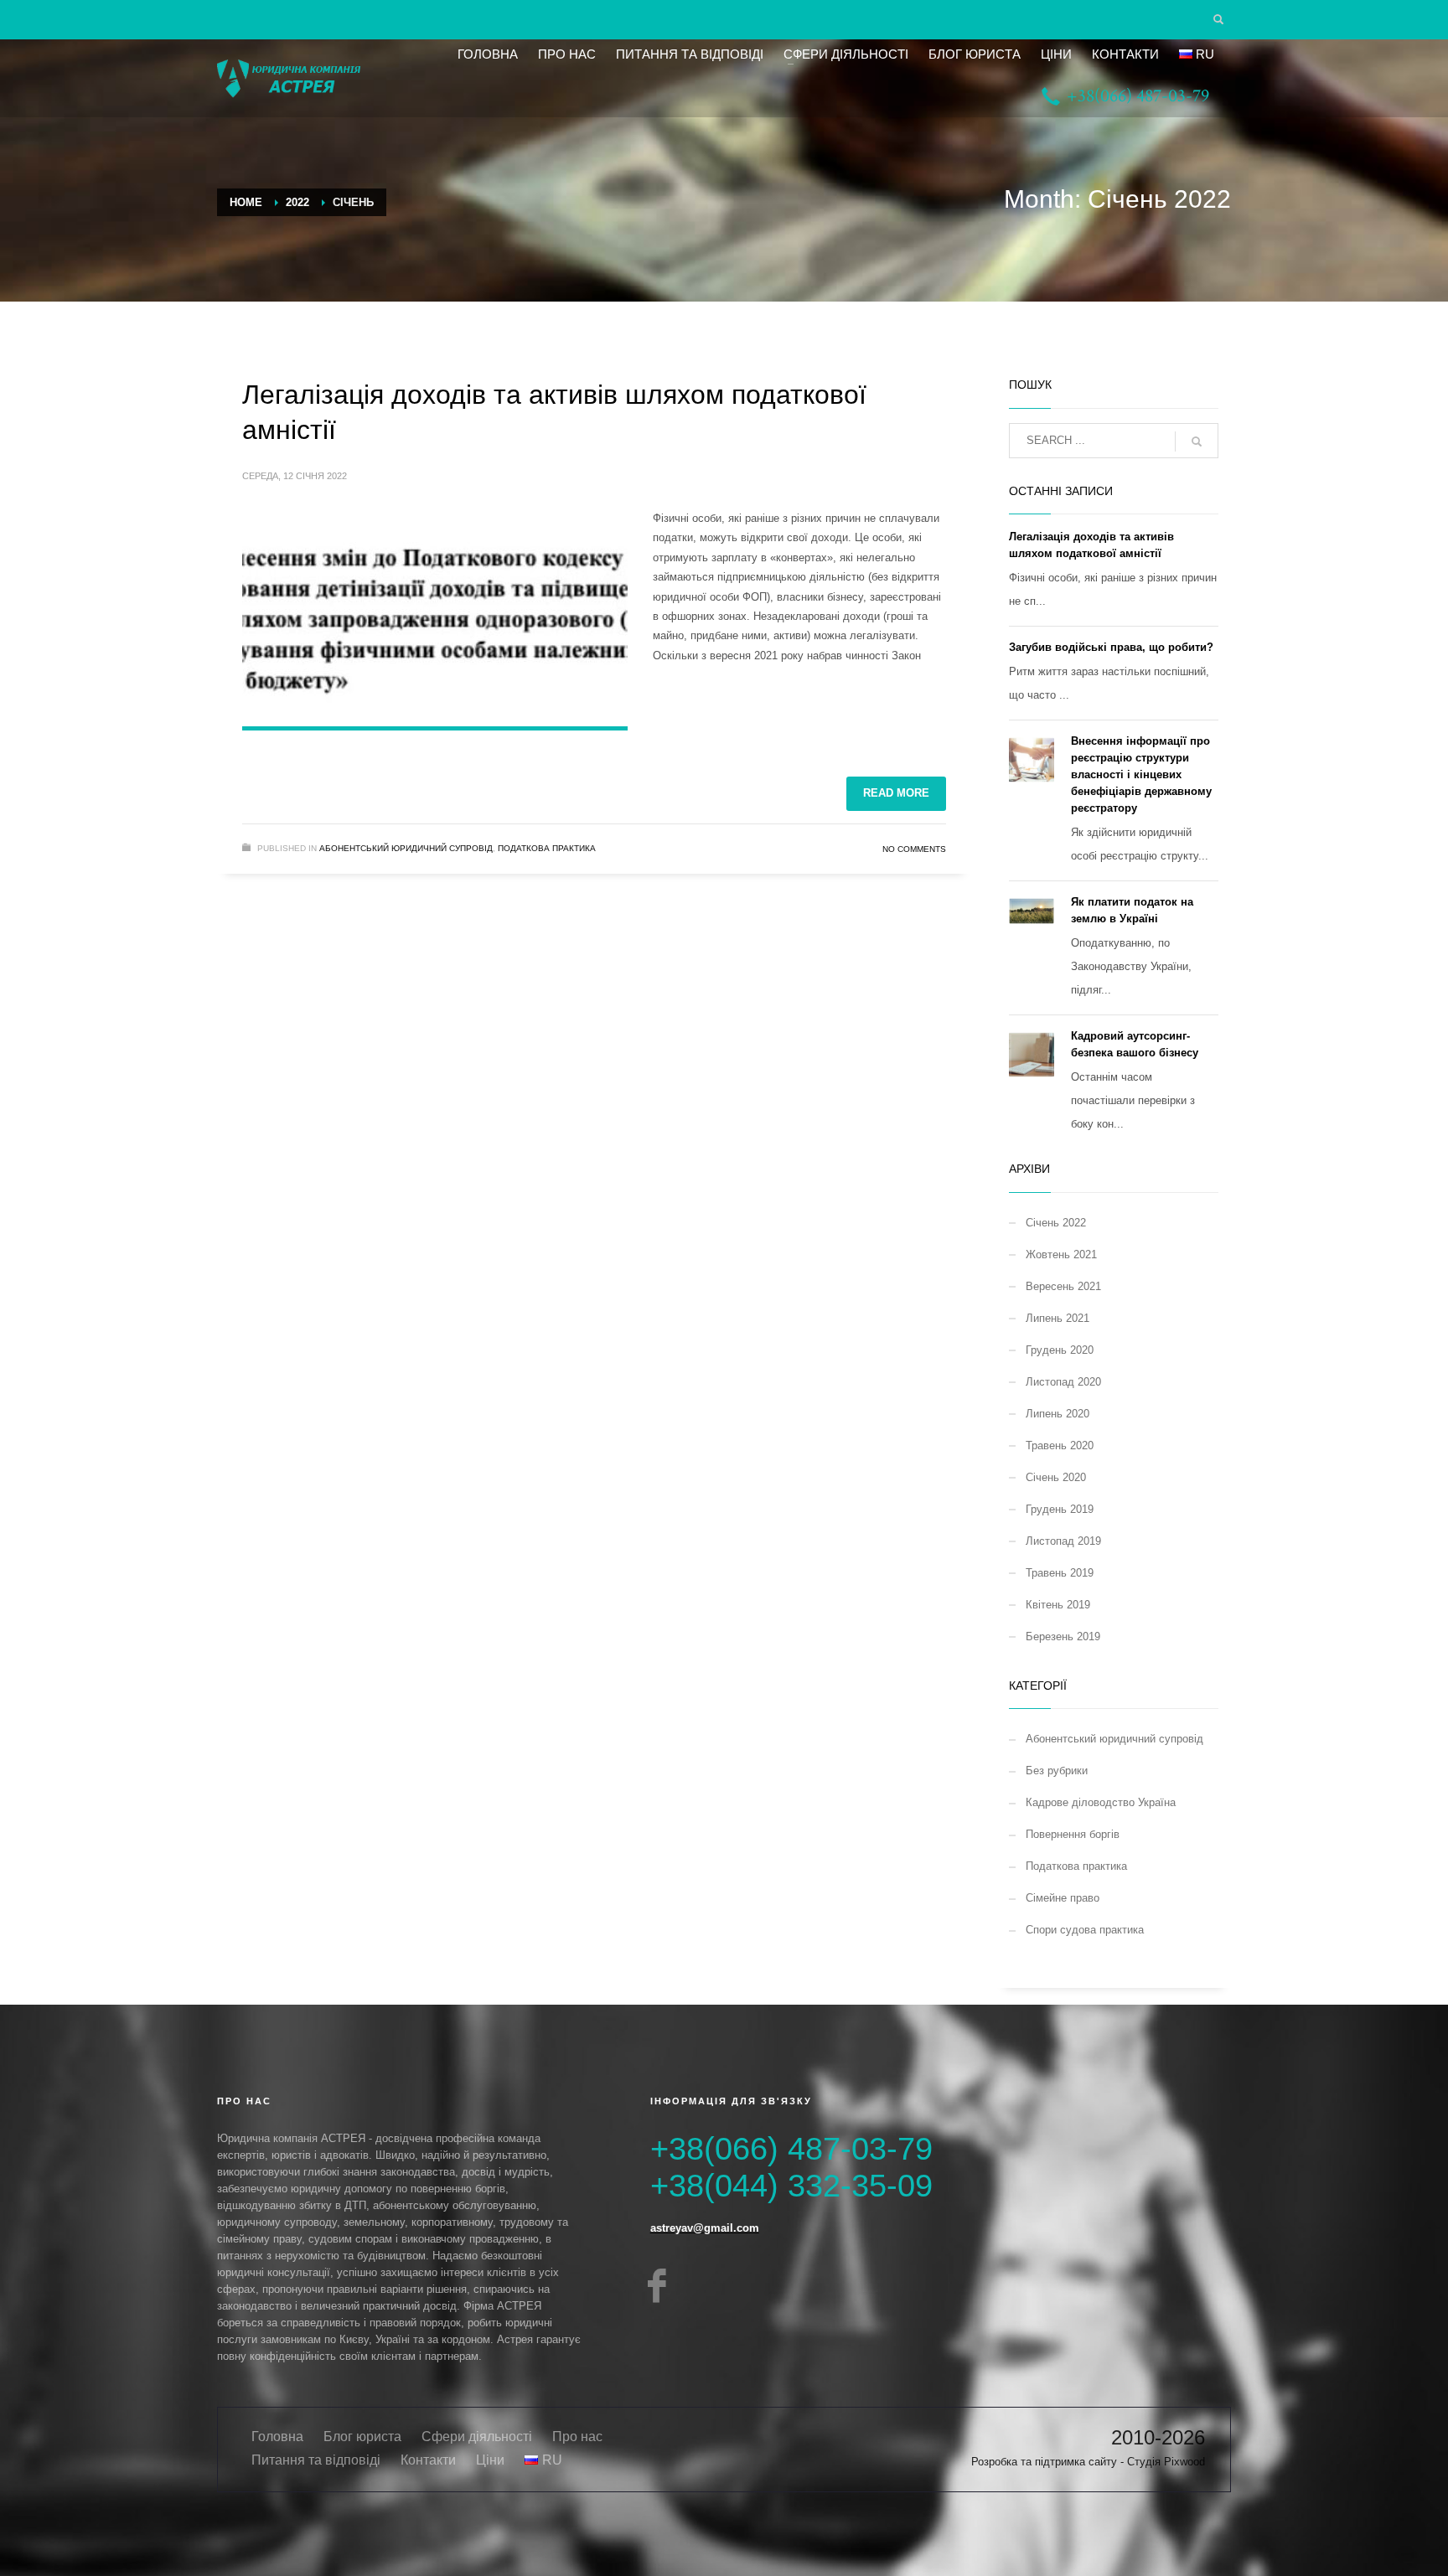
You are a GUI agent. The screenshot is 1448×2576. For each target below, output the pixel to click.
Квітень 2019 (1058, 1605)
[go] (1197, 441)
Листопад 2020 (1063, 1382)
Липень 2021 (1058, 1318)
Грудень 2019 (1060, 1509)
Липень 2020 (1058, 1414)
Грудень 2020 (1060, 1350)
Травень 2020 (1060, 1445)
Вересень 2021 (1063, 1286)
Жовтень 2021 (1061, 1254)
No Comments (914, 849)
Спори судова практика (1085, 1930)
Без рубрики (1057, 1771)
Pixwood (1184, 2462)
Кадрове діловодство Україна (1101, 1802)
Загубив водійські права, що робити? (1111, 647)
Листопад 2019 (1063, 1541)
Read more (896, 793)
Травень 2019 (1060, 1573)
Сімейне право (1063, 1898)
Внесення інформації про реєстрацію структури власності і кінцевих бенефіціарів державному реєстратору (1141, 774)
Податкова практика (547, 848)
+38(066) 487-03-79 (791, 2149)
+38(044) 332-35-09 (791, 2186)
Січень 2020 (1056, 1477)
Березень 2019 (1063, 1636)
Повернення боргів (1073, 1834)
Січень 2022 (1056, 1223)
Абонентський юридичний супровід (406, 848)
